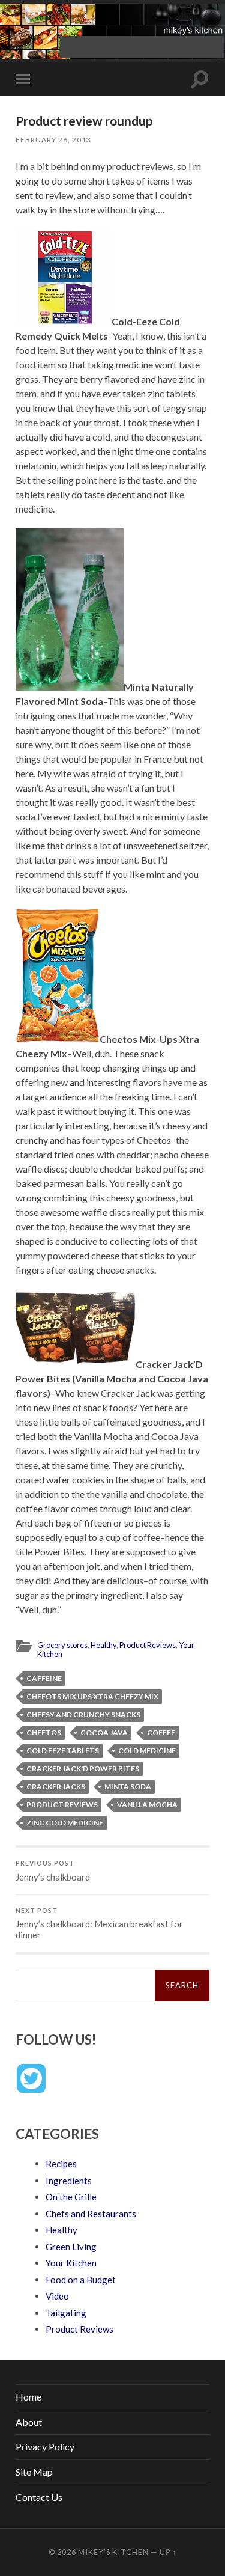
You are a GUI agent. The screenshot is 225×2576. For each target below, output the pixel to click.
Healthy (103, 1645)
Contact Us (39, 2497)
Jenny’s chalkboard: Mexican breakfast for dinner (99, 1924)
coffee (161, 1732)
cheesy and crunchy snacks (83, 1714)
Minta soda (128, 1787)
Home (28, 2397)
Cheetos (44, 1732)
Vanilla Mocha (147, 1805)
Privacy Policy (45, 2446)
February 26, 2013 (53, 140)
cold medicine (147, 1750)
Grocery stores (62, 1645)
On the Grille (71, 2197)
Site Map (34, 2472)
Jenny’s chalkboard (53, 1871)
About (29, 2422)
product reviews (62, 1805)
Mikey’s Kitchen (113, 2552)
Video (57, 2296)
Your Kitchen (71, 2263)
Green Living (71, 2247)
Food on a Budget (81, 2280)
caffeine (44, 1678)
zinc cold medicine (65, 1823)
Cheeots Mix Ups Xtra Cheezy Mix (92, 1696)
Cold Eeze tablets (63, 1750)
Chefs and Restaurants (91, 2214)
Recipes (61, 2164)
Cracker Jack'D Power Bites (83, 1769)
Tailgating (66, 2313)
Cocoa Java (104, 1732)
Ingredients (69, 2181)
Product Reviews (148, 1645)
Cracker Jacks (56, 1787)
